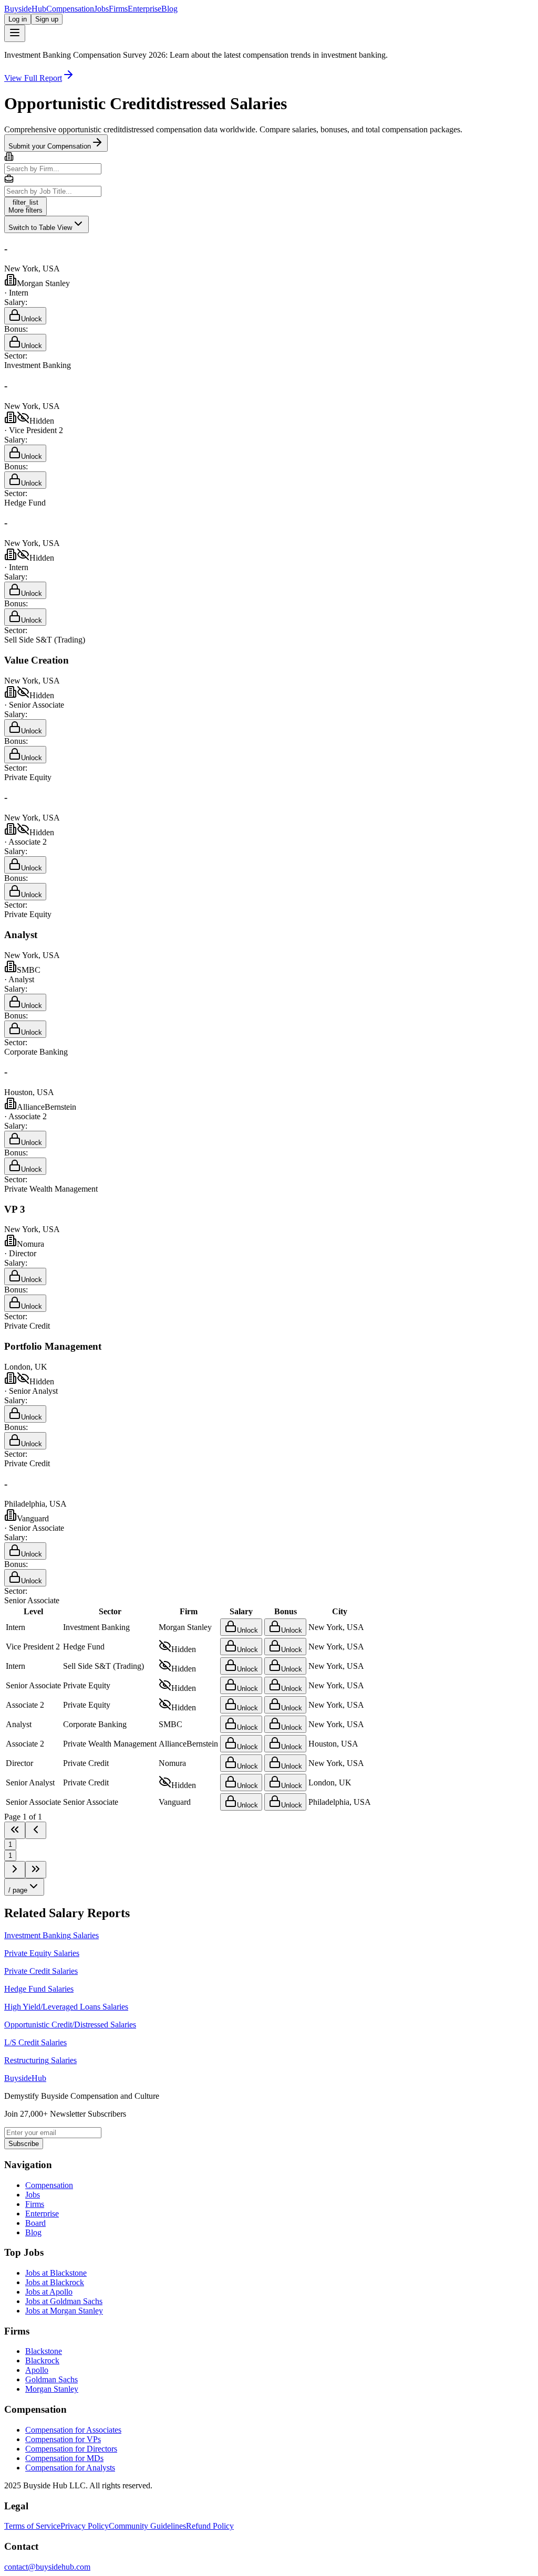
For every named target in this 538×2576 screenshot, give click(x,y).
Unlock (32, 319)
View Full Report (33, 78)
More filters (25, 206)
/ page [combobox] (18, 1890)
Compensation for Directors (71, 2449)
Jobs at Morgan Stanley (64, 2311)
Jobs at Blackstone (56, 2273)
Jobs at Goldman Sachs (64, 2301)
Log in (18, 19)
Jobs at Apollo (49, 2292)
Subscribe (24, 2144)
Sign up (47, 19)
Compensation (70, 9)
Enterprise (144, 9)
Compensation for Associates (73, 2430)
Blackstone (44, 2351)
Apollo (37, 2370)
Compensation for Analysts (70, 2468)
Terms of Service (32, 2526)
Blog (169, 9)
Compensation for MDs (64, 2458)
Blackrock (42, 2361)
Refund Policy (210, 2526)
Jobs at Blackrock (55, 2282)
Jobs (101, 9)
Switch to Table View (40, 228)
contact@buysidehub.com (47, 2567)
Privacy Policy (85, 2526)
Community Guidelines (147, 2526)
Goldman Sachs (51, 2379)
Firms (118, 9)
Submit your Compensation (50, 146)
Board (35, 2223)
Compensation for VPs (63, 2439)
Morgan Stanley (52, 2389)
